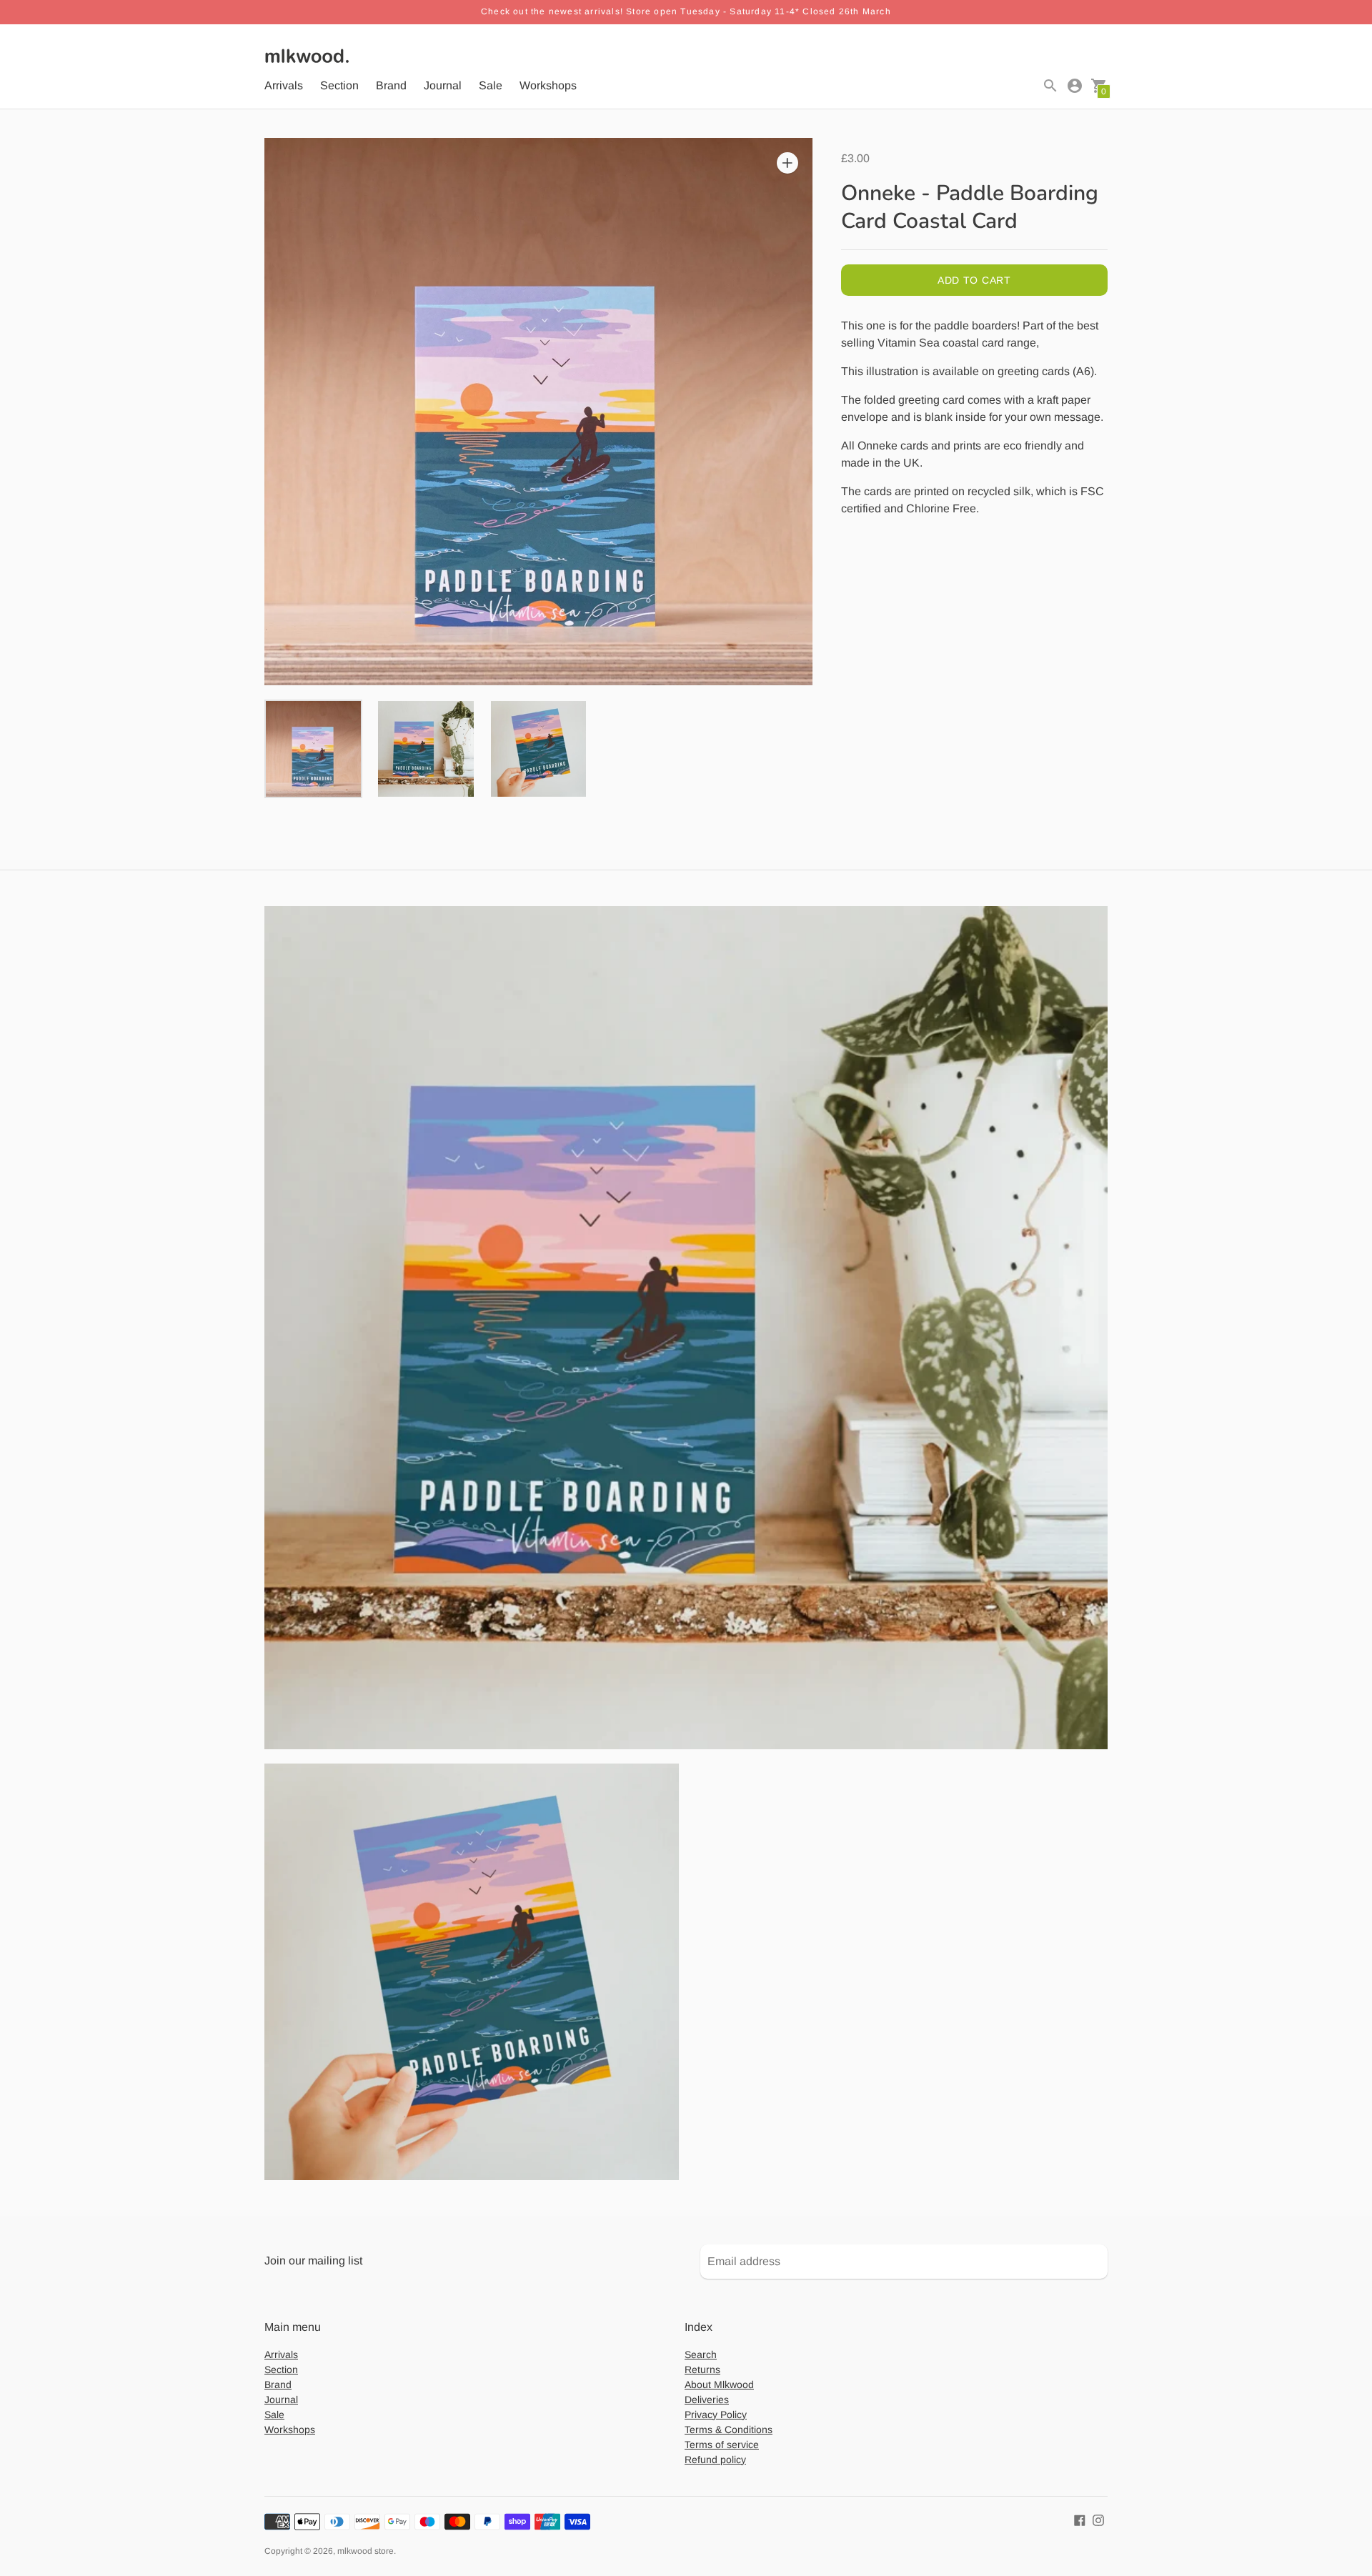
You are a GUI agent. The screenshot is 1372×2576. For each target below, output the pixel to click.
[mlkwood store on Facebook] (1080, 2520)
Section (339, 85)
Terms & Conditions (729, 2430)
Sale (491, 85)
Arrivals (284, 85)
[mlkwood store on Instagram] (1098, 2520)
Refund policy (715, 2460)
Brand (391, 85)
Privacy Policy (716, 2415)
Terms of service (722, 2445)
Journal (443, 85)
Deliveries (707, 2400)
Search (701, 2354)
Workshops (548, 85)
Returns (702, 2369)
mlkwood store (366, 2551)
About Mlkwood (719, 2384)
